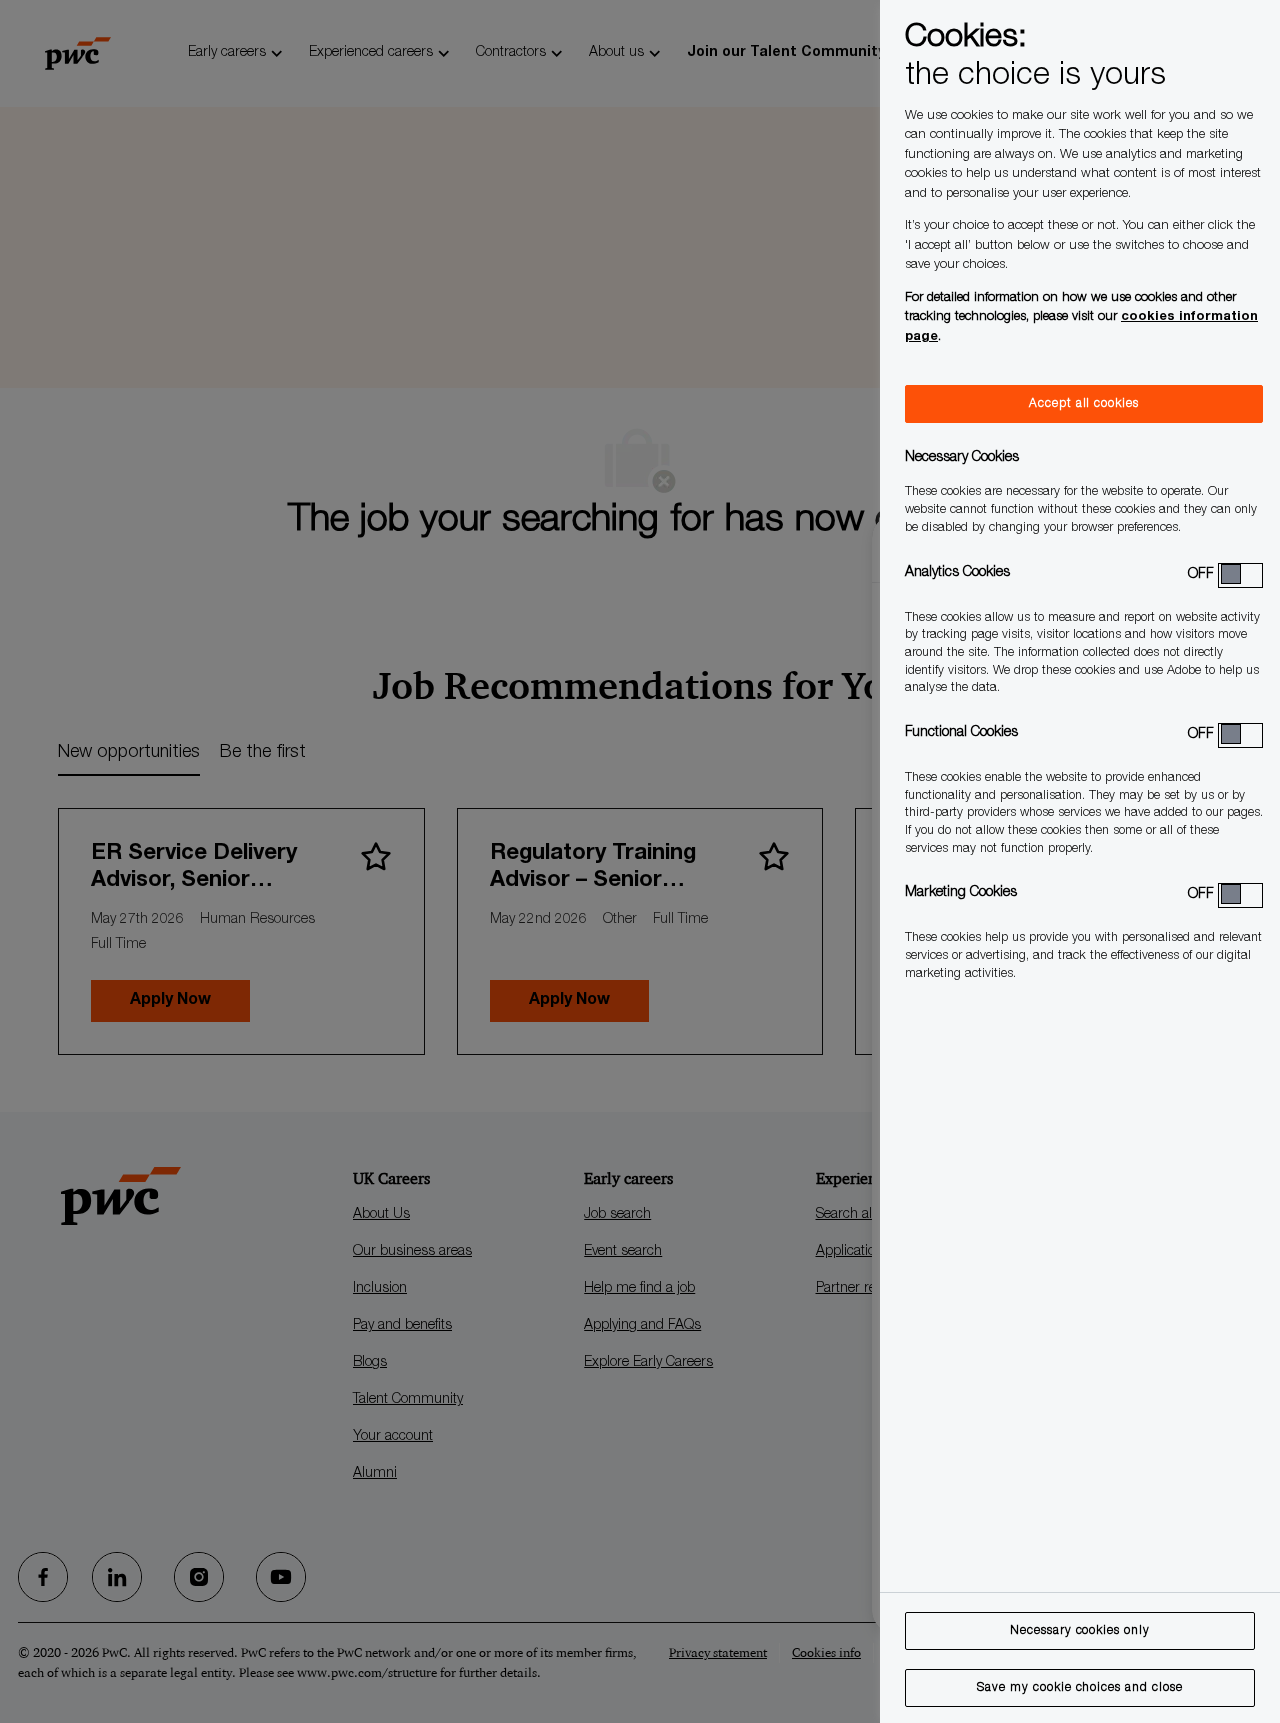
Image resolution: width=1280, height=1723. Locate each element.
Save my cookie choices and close (1080, 1688)
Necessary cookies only (1080, 1631)
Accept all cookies (1084, 404)
